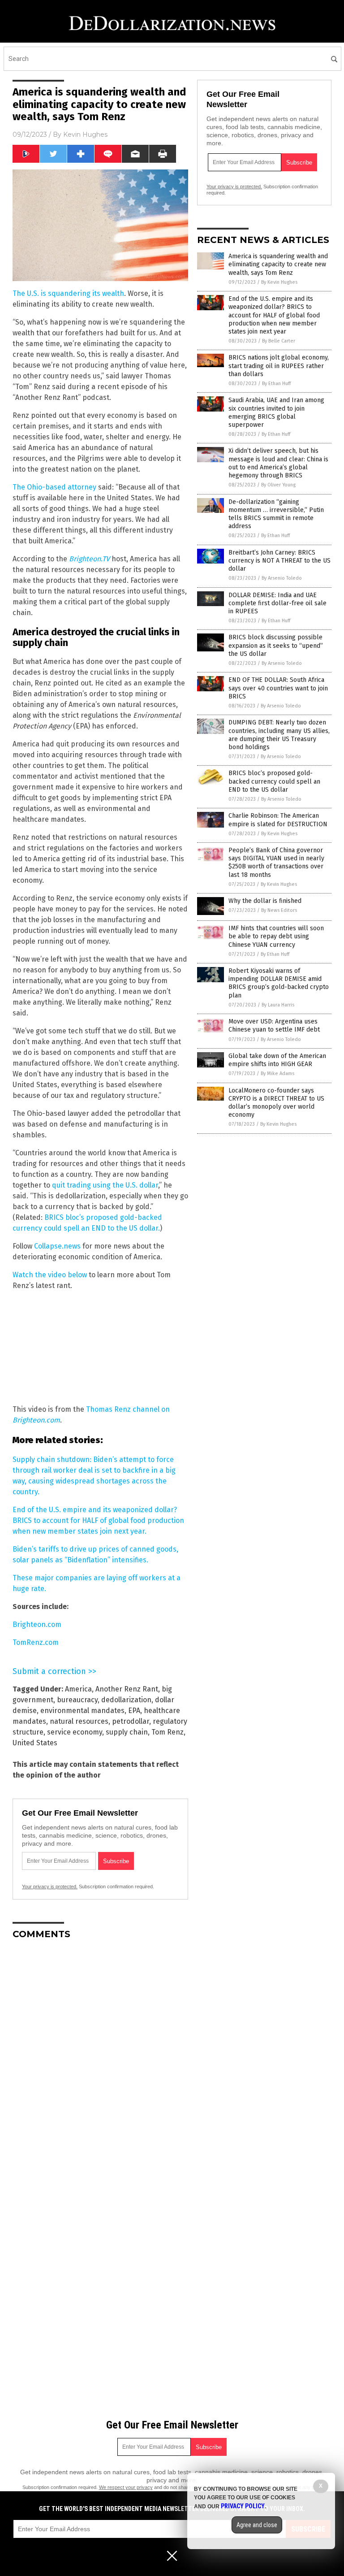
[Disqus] (100, 2059)
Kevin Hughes (85, 134)
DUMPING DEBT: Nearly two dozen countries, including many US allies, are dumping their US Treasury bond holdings (279, 735)
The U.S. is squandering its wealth (68, 293)
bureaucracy (77, 1700)
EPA (134, 1711)
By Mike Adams (277, 1073)
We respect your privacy (126, 2487)
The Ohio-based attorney (54, 487)
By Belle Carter (279, 341)
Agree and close (257, 2525)
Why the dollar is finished (265, 901)
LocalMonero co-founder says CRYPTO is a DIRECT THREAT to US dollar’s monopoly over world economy (276, 1103)
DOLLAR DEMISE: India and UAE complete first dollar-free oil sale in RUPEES (277, 603)
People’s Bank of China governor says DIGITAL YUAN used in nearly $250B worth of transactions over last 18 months (276, 863)
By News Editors (279, 910)
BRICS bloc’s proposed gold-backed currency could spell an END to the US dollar (274, 781)
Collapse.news (57, 1246)
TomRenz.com (36, 1642)
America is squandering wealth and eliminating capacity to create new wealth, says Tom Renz (278, 264)
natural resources (79, 1721)
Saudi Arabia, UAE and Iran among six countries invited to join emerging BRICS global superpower (276, 412)
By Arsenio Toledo (282, 578)
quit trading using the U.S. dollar (105, 1185)
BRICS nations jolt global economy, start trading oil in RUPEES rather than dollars (279, 366)
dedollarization (126, 1700)
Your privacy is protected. (50, 1886)
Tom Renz (168, 1732)
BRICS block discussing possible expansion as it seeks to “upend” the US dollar (276, 645)
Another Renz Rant (127, 1689)
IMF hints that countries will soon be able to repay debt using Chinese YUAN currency (276, 936)
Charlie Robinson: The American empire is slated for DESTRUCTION (278, 820)
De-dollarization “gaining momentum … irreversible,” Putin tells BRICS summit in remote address (276, 514)
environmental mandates (82, 1711)
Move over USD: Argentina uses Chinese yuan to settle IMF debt (274, 1026)
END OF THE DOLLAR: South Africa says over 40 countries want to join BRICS (278, 688)
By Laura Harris (278, 1005)
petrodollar (131, 1721)
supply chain (127, 1732)
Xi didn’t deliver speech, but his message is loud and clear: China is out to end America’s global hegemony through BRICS (278, 463)
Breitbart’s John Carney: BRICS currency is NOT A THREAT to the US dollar (279, 561)
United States (35, 1743)
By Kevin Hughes (279, 282)
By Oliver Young (278, 485)
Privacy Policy (243, 2506)
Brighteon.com (37, 1624)
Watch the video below (50, 1275)
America (78, 1689)
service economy (75, 1732)
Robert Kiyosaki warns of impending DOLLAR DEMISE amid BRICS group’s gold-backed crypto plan (279, 983)
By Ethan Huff (276, 384)
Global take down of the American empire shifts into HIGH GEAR (277, 1060)
